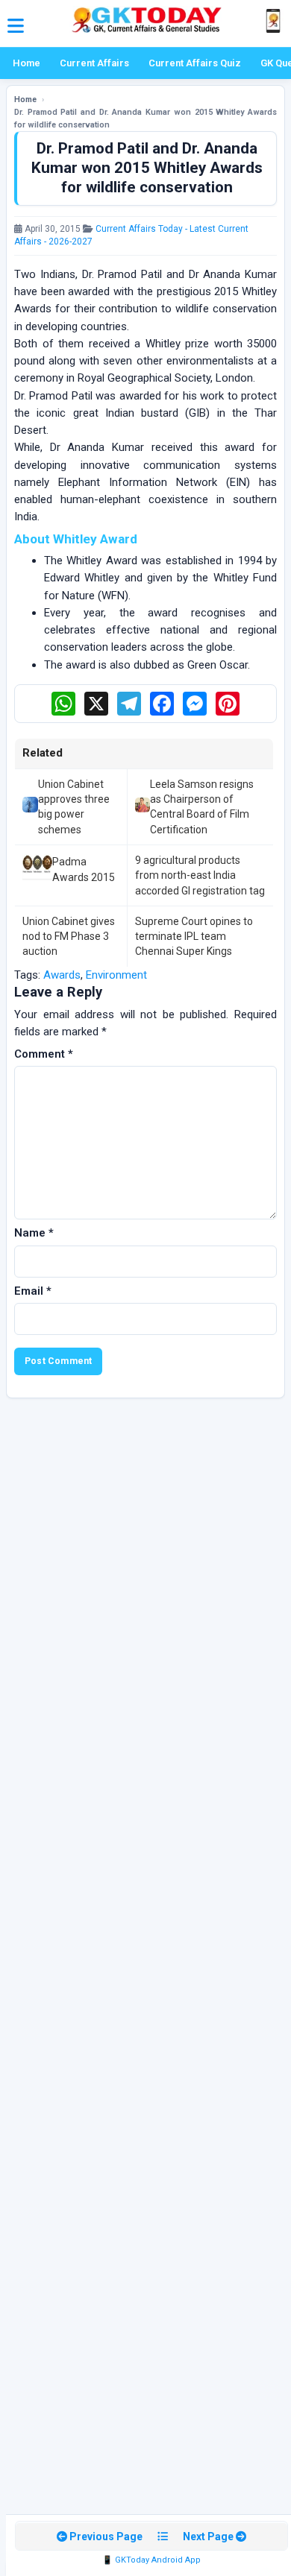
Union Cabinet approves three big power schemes (74, 807)
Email (33, 1291)
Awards (62, 975)
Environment (116, 975)
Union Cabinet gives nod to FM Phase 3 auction (69, 937)
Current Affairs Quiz (195, 63)
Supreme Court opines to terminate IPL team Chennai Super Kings (194, 937)
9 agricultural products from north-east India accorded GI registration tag (200, 875)
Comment (44, 1054)
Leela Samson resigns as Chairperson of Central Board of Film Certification (202, 807)
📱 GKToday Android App (151, 2560)
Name (34, 1233)
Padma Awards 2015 (84, 869)
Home (26, 63)
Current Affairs (94, 63)
